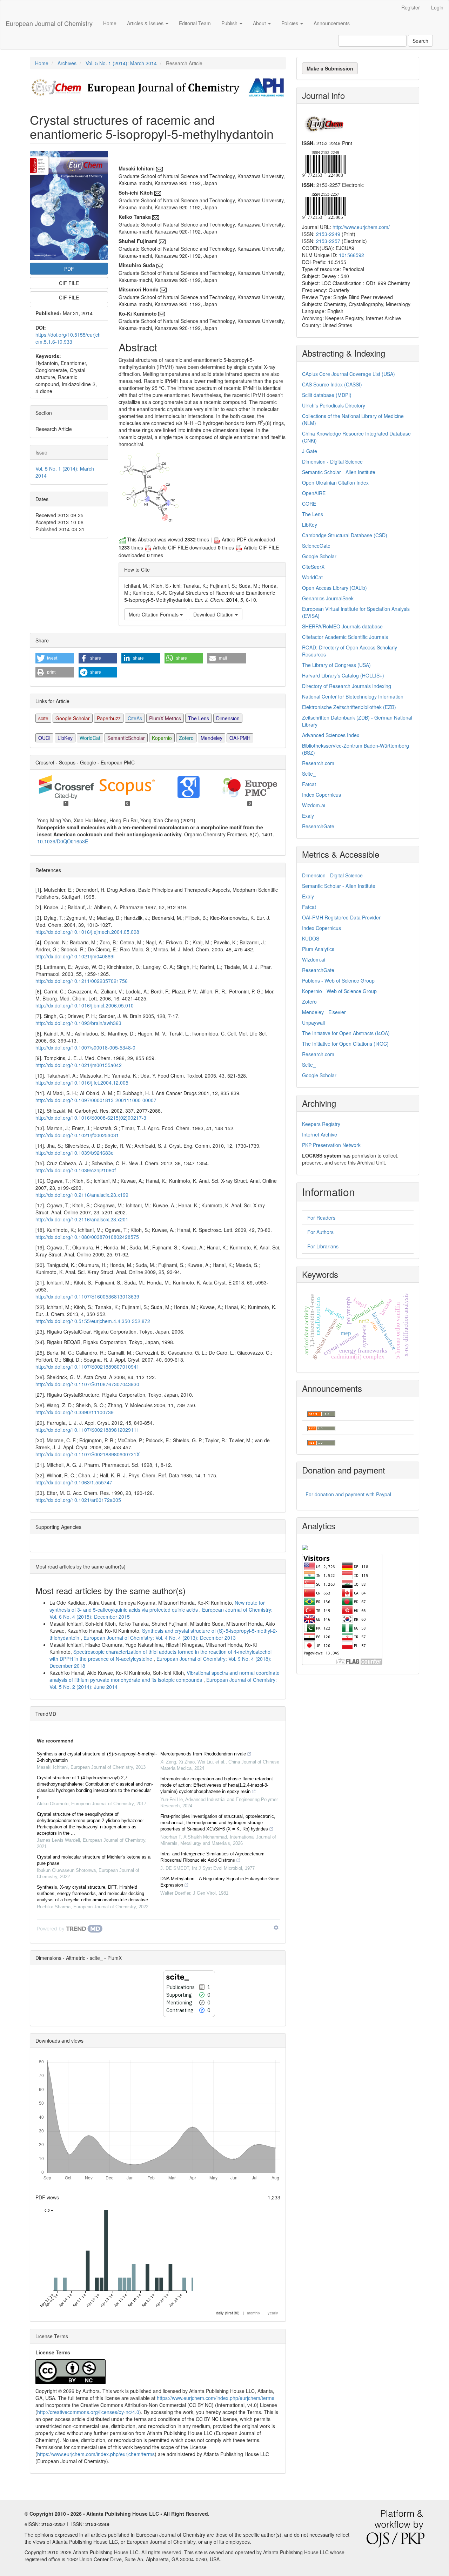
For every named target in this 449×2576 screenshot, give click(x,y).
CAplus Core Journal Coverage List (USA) (349, 374)
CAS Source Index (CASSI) (332, 384)
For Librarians (323, 1246)
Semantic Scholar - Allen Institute (339, 472)
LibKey (65, 738)
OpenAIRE (314, 493)
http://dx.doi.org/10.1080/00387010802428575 (87, 1237)
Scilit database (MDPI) (327, 395)
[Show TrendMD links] (276, 1928)
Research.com (318, 763)
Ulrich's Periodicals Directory (334, 405)
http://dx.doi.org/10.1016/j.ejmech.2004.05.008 (87, 932)
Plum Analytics (318, 949)
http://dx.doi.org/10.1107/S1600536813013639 (87, 1296)
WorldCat (90, 738)
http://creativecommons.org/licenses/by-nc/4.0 (88, 2412)
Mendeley (212, 738)
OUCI (44, 738)
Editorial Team (195, 23)
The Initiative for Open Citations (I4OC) (345, 1044)
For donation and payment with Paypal (348, 1494)
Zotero (186, 738)
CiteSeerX (313, 567)
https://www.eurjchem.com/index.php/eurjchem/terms (216, 2398)
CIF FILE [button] (69, 283)
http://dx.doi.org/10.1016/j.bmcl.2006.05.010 (85, 1005)
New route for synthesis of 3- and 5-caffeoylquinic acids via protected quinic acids (157, 1606)
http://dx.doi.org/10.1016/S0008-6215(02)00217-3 (91, 1118)
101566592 (351, 255)
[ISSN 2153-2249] (324, 163)
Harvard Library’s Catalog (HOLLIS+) (343, 675)
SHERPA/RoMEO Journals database (342, 626)
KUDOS (311, 938)
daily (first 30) (228, 2313)
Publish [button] (230, 23)
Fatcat (309, 784)
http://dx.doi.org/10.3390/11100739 (75, 1412)
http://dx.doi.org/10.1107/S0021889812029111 (87, 1430)
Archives (67, 63)
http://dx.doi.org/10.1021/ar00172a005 (78, 1500)
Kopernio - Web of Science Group (339, 991)
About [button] (260, 23)
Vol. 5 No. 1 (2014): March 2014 (121, 63)
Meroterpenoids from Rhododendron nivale (203, 1754)
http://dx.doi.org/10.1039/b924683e (75, 1153)
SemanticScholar (126, 738)
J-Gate (310, 451)
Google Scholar (73, 718)
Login (437, 7)
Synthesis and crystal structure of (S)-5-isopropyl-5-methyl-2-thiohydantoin (97, 1757)
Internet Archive (320, 1134)
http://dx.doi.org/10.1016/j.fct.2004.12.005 (82, 1083)
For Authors (320, 1232)
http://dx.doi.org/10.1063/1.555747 (74, 1482)
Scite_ (309, 774)
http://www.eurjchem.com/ (361, 227)
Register (411, 7)
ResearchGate (318, 826)
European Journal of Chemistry (49, 23)
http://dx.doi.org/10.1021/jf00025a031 (77, 1135)
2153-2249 (328, 234)
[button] (55, 658)
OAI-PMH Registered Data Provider (341, 917)
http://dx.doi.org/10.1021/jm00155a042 (79, 1065)
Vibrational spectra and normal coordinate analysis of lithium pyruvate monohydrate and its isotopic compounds (165, 1676)
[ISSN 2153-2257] (324, 205)
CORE (309, 504)
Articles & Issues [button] (146, 23)
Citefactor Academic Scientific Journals (345, 637)
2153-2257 (328, 241)
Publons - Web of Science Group (338, 980)
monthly (254, 2313)
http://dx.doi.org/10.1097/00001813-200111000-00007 (96, 1100)
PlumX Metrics (165, 718)
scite (43, 718)
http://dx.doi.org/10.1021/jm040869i (75, 956)
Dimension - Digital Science (332, 461)
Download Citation (214, 614)
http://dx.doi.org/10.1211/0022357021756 (82, 981)
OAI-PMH (240, 738)
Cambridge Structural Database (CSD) (345, 535)
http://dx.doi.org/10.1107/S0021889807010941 (87, 1367)
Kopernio (162, 738)
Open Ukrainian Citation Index (335, 483)
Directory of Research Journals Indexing (347, 686)
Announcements (332, 23)
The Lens (199, 718)
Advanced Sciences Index (331, 735)
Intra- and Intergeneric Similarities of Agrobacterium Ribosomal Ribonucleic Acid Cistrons (212, 1857)
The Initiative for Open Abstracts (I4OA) (346, 1033)
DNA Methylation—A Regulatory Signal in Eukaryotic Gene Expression (220, 1882)
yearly (273, 2313)
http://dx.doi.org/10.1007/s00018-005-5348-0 (85, 1047)
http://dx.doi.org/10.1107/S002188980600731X (88, 1454)
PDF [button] (69, 269)
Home (110, 23)
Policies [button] (290, 23)
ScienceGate (316, 546)
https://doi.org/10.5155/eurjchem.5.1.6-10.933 (68, 338)
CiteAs (135, 718)
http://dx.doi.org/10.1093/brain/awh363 (78, 1023)
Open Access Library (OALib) (334, 588)
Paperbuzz (109, 718)
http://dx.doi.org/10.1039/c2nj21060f (76, 1170)
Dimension (228, 718)
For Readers (321, 1218)
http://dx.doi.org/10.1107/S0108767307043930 (87, 1384)
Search (420, 41)
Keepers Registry (321, 1124)
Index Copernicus (321, 795)
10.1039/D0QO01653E (63, 841)
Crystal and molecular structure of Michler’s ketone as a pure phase (94, 1860)
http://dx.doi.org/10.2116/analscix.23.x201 (82, 1219)
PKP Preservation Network (331, 1145)
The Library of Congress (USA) (336, 665)
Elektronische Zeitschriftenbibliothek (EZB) (349, 707)
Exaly (308, 816)
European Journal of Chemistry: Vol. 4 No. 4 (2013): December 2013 (160, 1638)
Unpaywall (313, 1023)
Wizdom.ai (314, 805)
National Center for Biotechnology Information (353, 696)
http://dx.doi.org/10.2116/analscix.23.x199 (82, 1195)
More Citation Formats (154, 614)
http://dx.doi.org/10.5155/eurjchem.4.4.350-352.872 (93, 1321)
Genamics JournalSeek (328, 598)
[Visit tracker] (305, 1546)
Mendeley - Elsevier (324, 1012)
